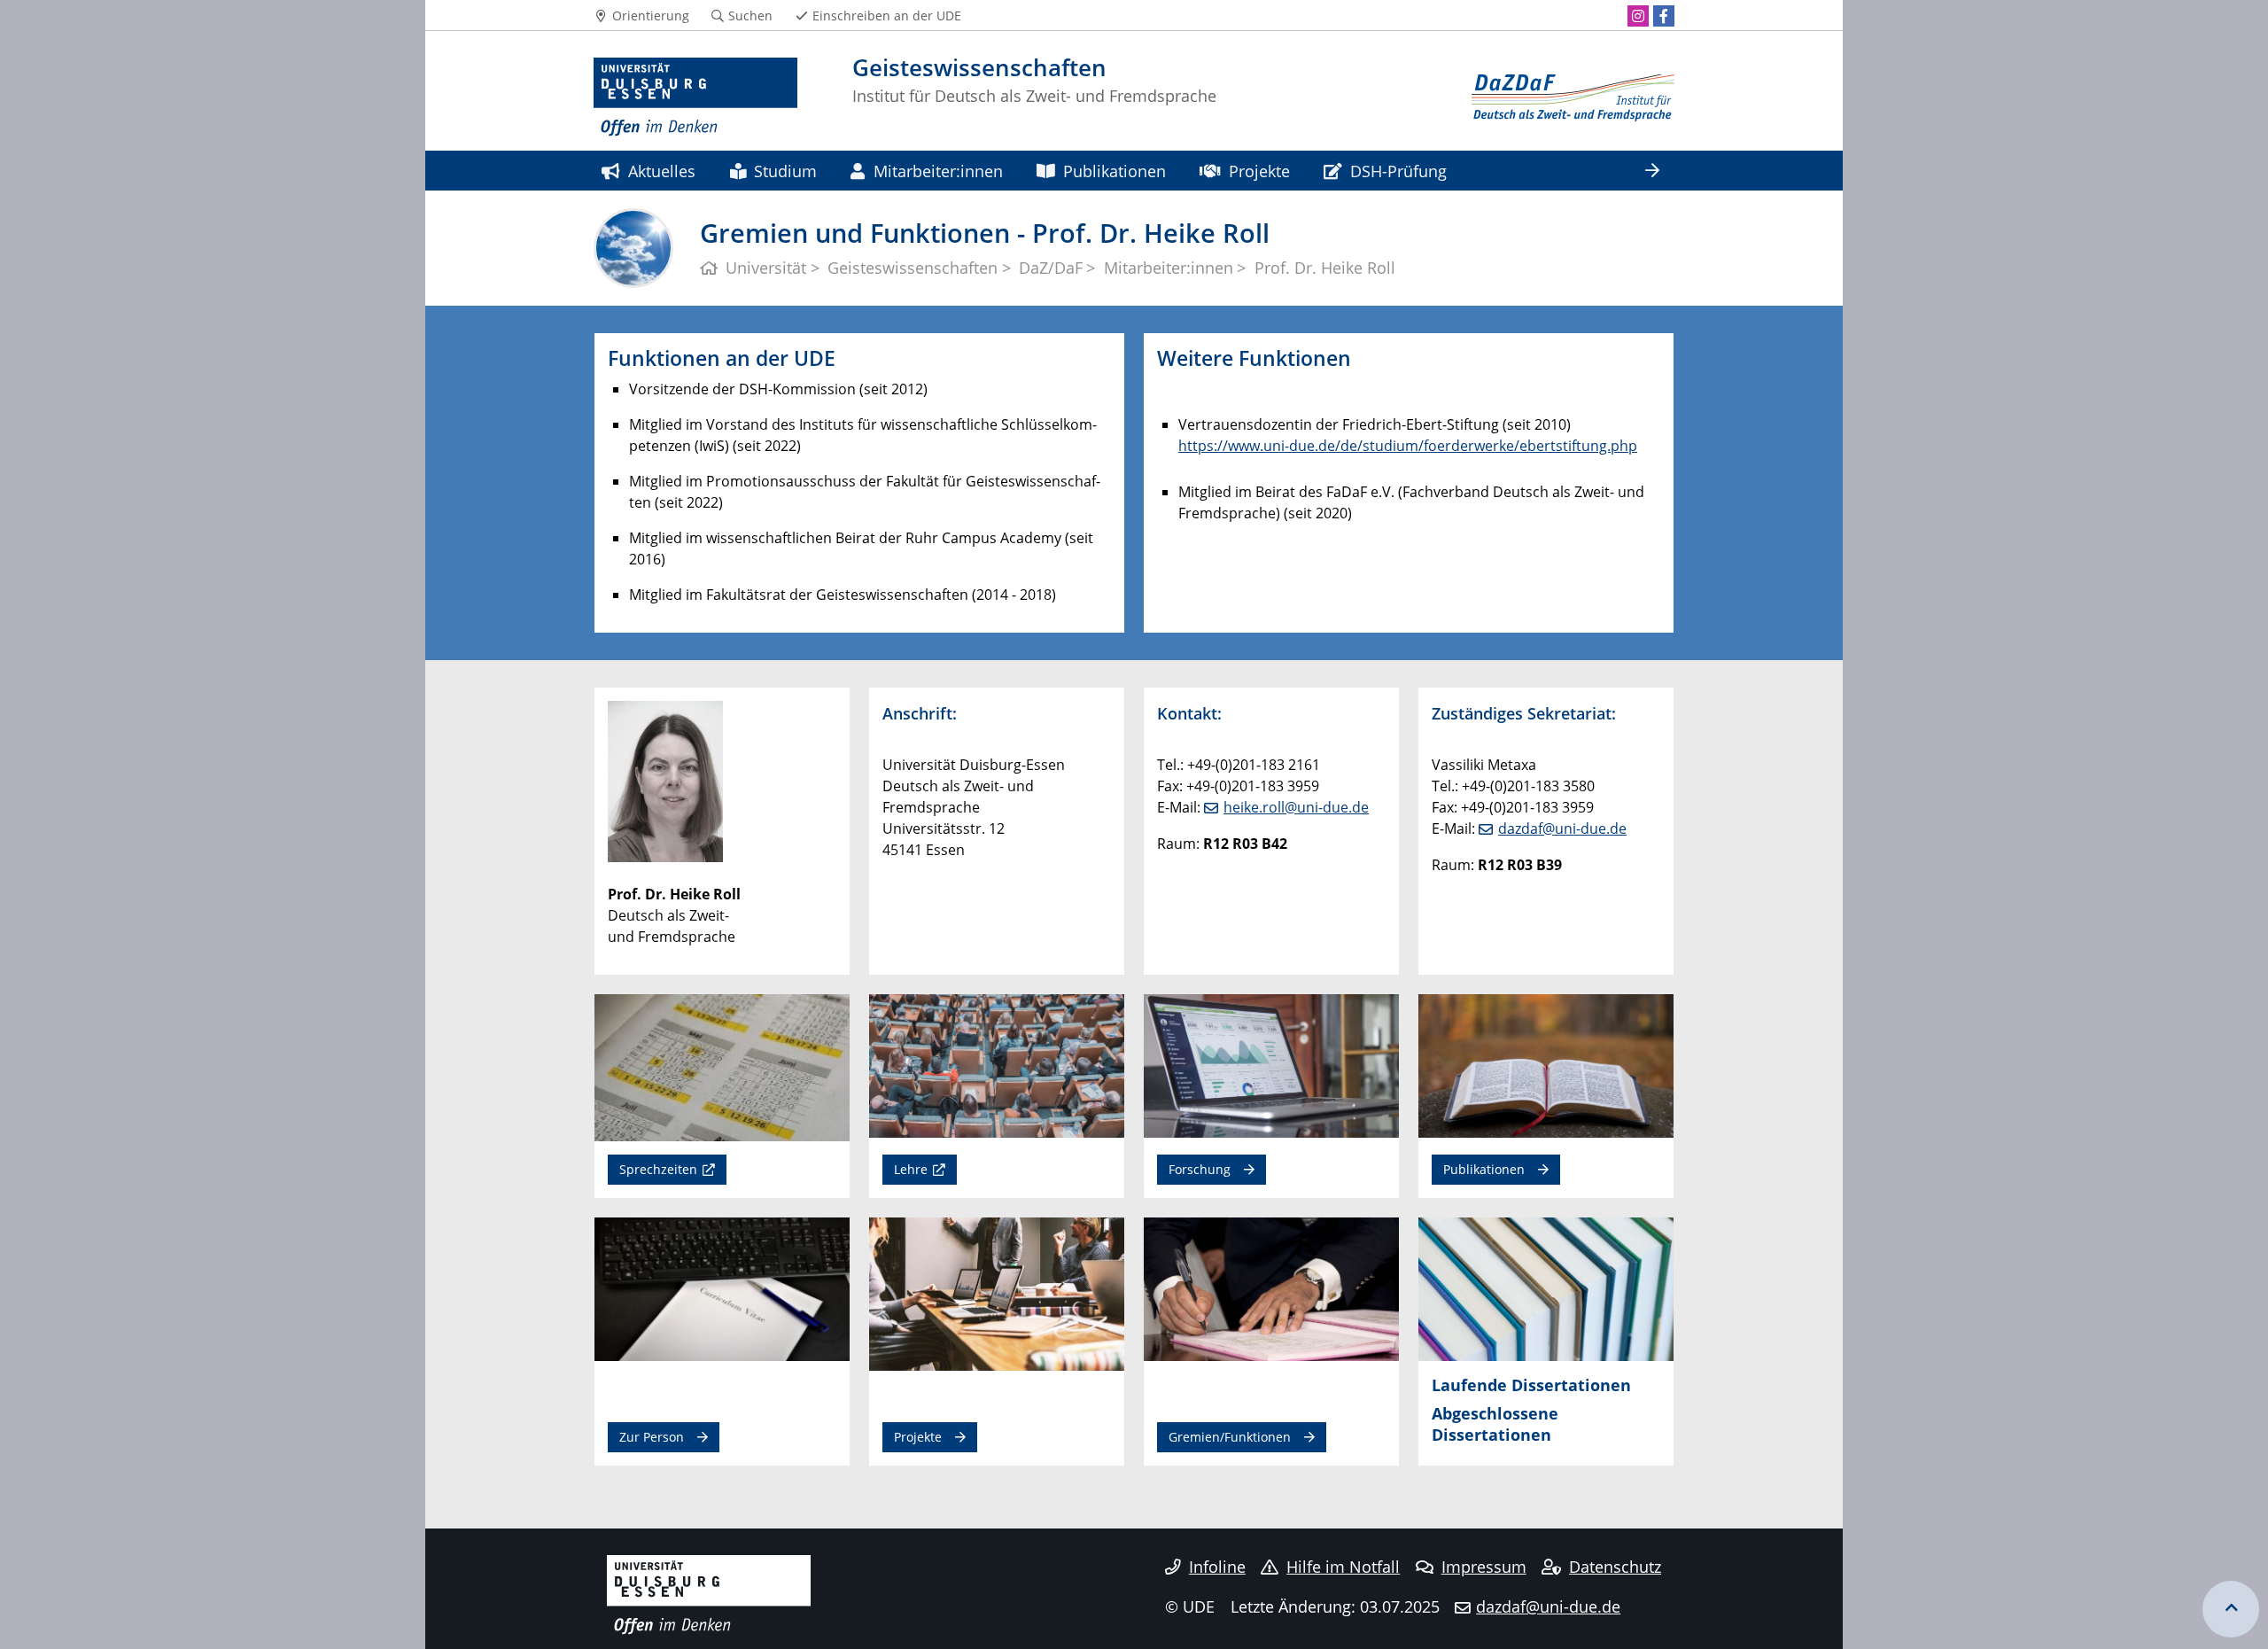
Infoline (1217, 1567)
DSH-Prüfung (1398, 171)
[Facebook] (1664, 16)
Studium (785, 171)
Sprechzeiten (658, 1169)
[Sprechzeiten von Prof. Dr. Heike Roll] (722, 1067)
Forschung (1200, 1169)
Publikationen (1115, 171)
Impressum (1484, 1567)
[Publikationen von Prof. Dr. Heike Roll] (1546, 1065)
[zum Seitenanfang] (2231, 1609)
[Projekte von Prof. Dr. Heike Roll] (997, 1293)
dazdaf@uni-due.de (1562, 828)
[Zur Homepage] (695, 97)
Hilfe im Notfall (1343, 1567)
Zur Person (652, 1437)
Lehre (911, 1169)
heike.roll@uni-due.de (1296, 807)
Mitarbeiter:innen (938, 171)
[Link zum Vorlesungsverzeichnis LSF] (997, 1065)
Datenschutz (1615, 1567)
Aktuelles (662, 171)
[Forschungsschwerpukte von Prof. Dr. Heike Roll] (1271, 1065)
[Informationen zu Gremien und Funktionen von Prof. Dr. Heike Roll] (1271, 1288)
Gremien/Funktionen (1230, 1437)
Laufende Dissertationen (1531, 1385)
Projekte (1259, 171)
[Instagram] (1638, 16)
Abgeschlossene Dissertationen (1495, 1423)
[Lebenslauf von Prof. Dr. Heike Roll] (722, 1288)
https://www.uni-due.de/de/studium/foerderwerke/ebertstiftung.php (1408, 446)
